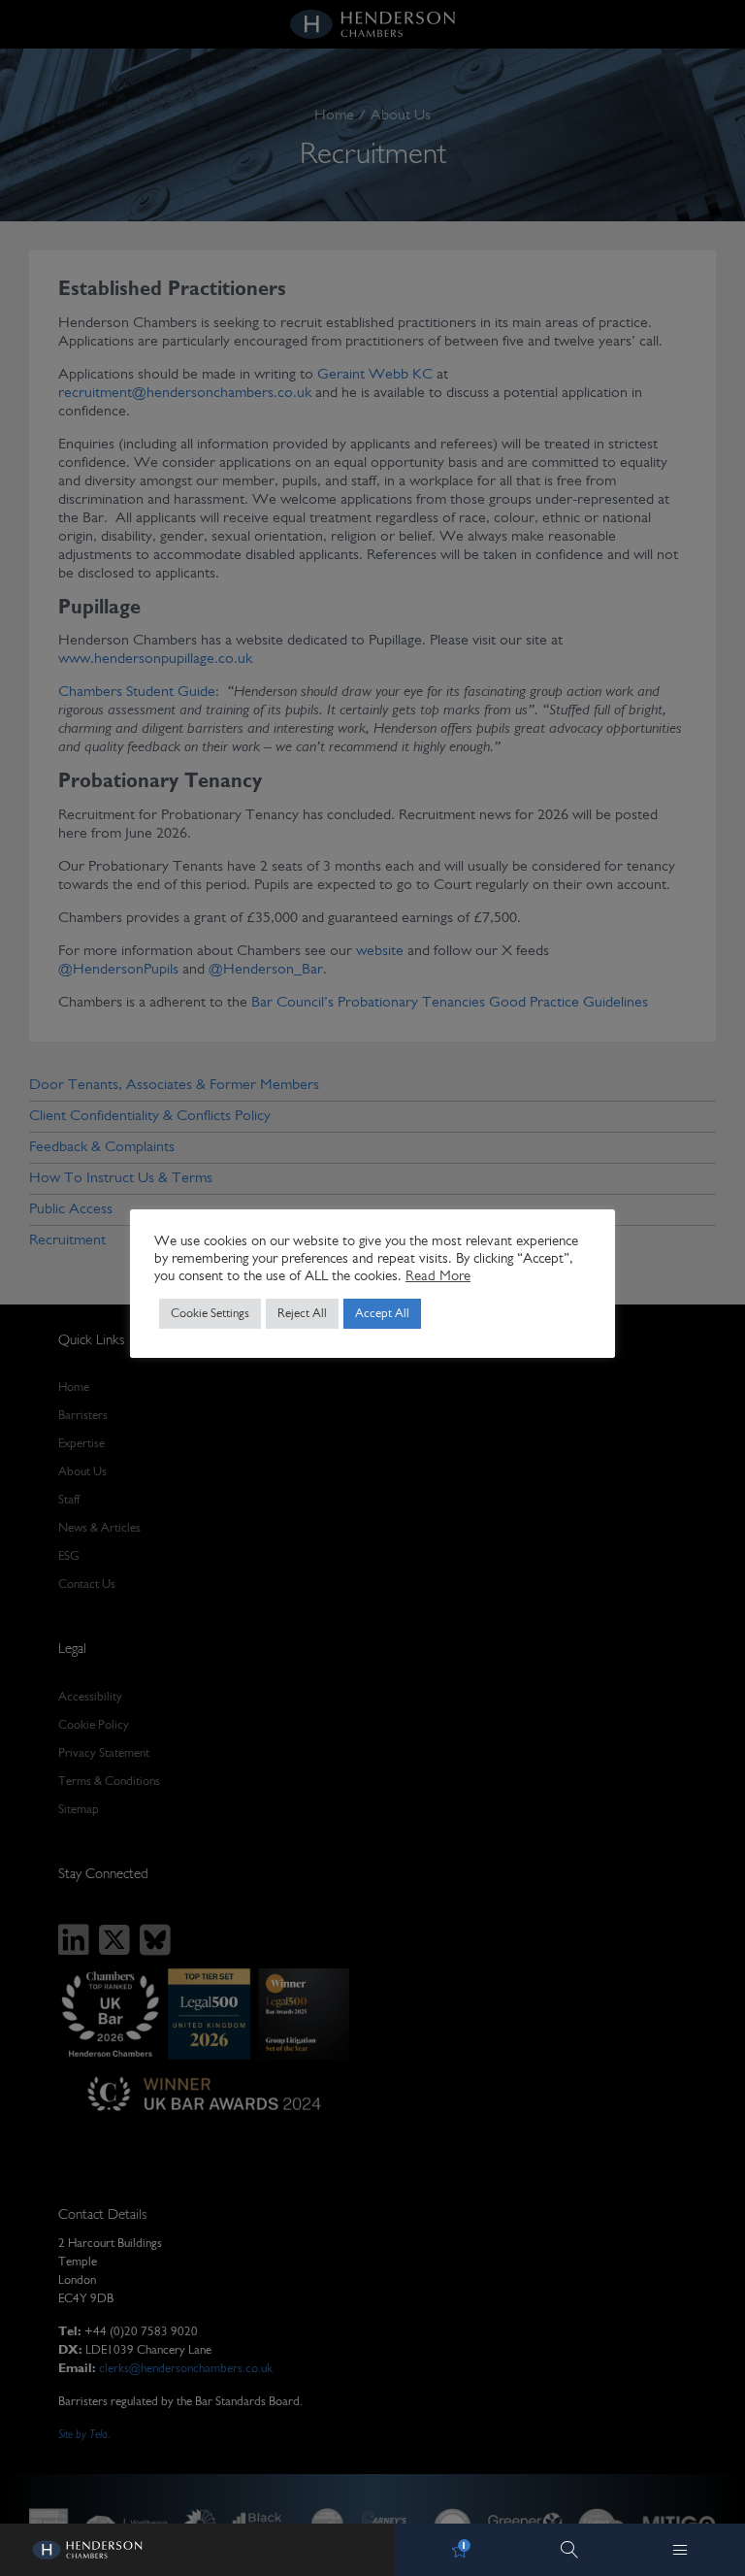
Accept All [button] (382, 1314)
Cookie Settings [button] (210, 1314)
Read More (438, 1277)
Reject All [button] (302, 1314)
